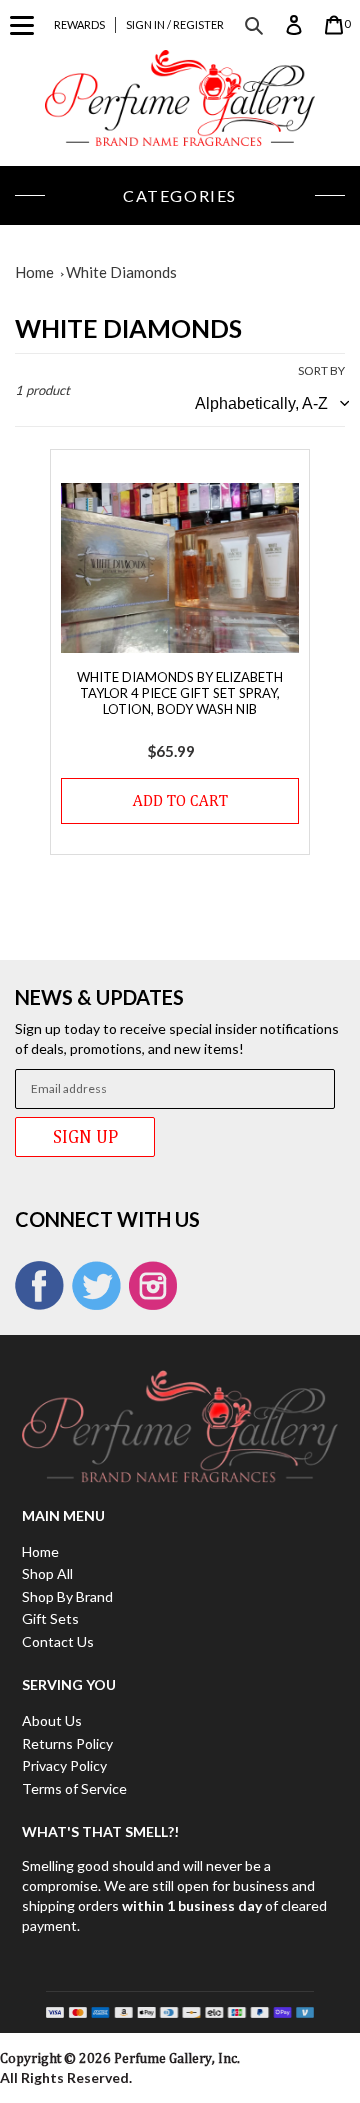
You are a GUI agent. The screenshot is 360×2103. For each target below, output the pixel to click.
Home (34, 272)
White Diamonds (121, 272)
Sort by (321, 370)
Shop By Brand (67, 1596)
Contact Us (58, 1641)
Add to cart (180, 800)
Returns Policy (67, 1743)
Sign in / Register (175, 24)
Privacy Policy (64, 1765)
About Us (52, 1720)
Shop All (47, 1573)
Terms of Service (74, 1788)
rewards (79, 24)
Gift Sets (50, 1618)
